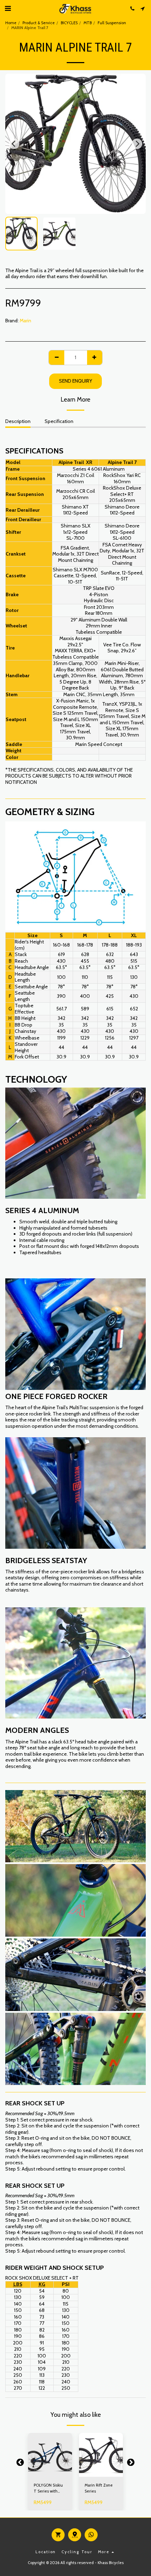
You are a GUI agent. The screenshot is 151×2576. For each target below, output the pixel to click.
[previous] (14, 144)
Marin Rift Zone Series (99, 2488)
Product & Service (39, 23)
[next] (137, 144)
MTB (88, 23)
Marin (25, 321)
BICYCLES (69, 23)
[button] (8, 8)
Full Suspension (112, 23)
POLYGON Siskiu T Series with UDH (48, 2488)
